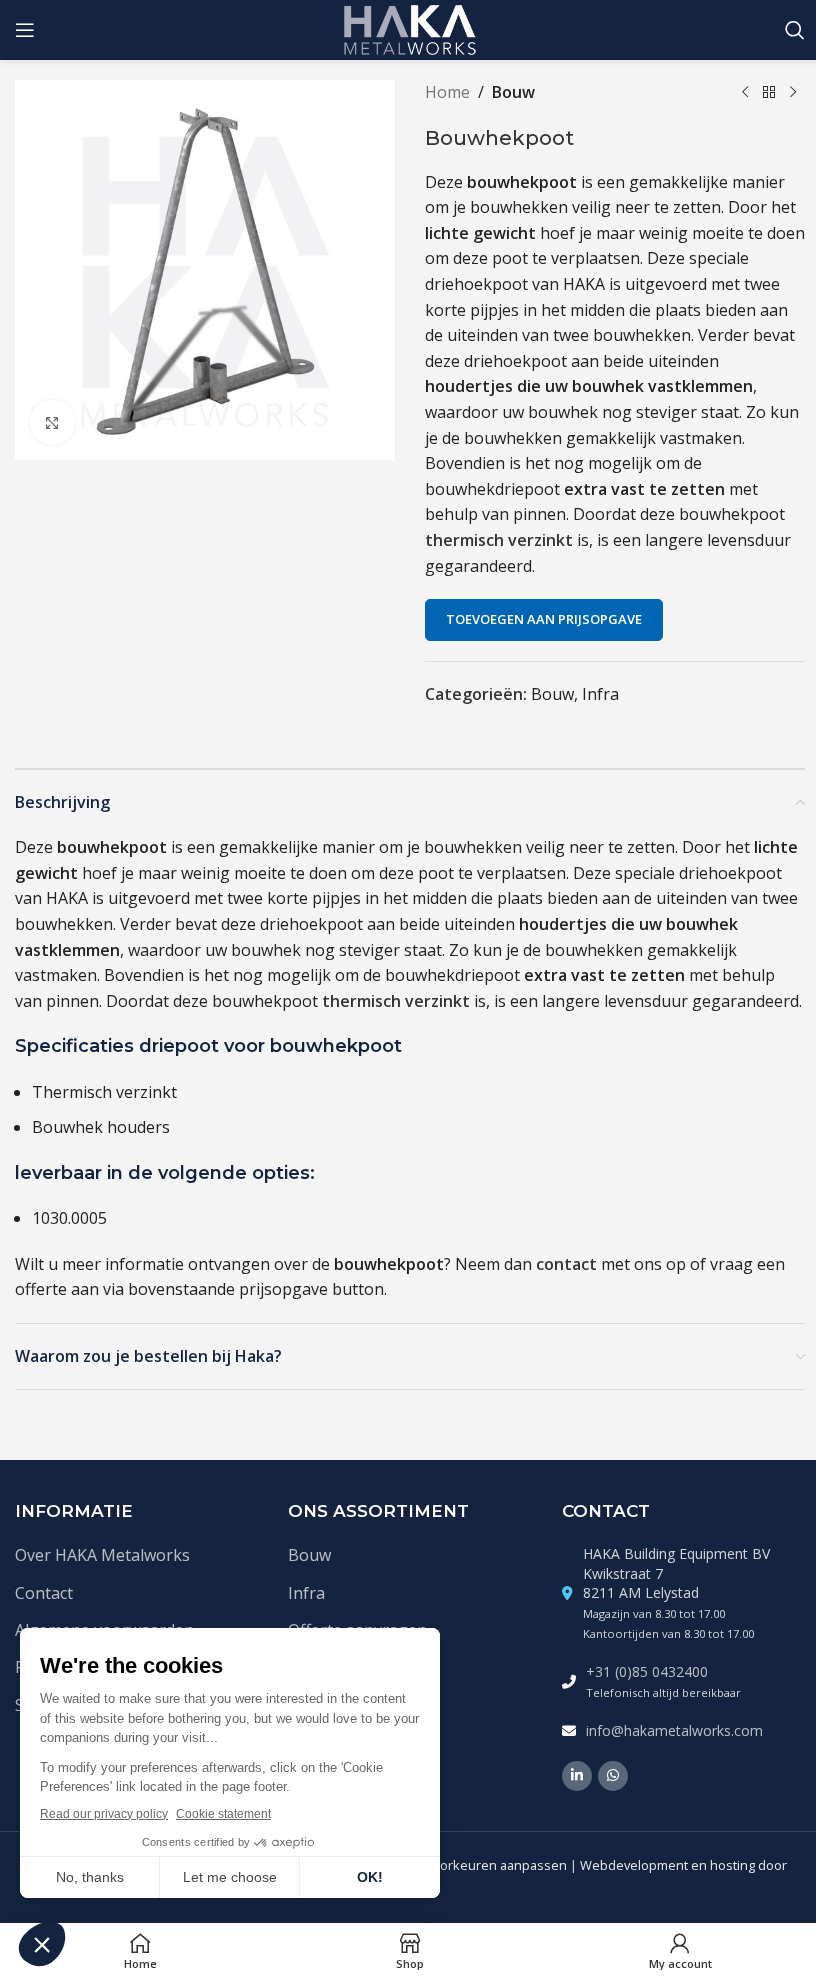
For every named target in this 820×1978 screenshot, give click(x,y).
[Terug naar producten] (769, 93)
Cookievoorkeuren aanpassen (475, 1865)
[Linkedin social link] (577, 1776)
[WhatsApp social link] (613, 1776)
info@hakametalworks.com (674, 1730)
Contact (44, 1593)
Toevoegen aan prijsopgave (544, 619)
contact (566, 1264)
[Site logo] (410, 28)
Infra (600, 694)
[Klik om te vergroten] (52, 422)
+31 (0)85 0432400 (647, 1671)
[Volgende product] (793, 93)
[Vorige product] (745, 93)
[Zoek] (795, 30)
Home (447, 92)
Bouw (513, 92)
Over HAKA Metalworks (102, 1555)
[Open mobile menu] (25, 30)
